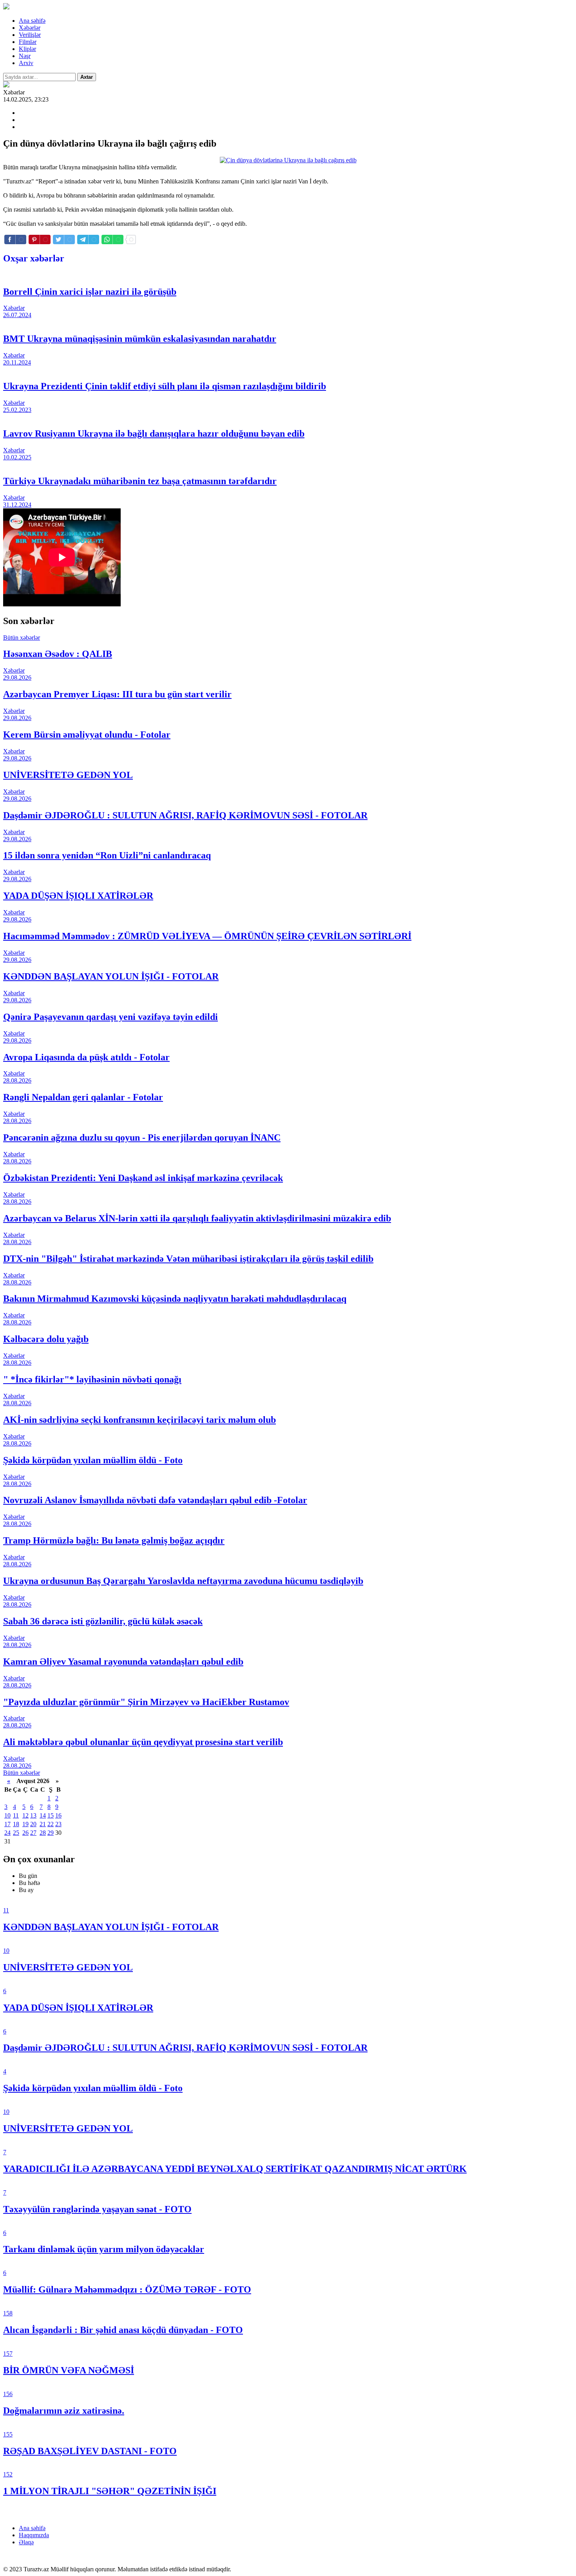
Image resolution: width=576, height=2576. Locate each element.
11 (16, 1815)
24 (7, 1833)
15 (51, 1815)
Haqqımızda (34, 2535)
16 (58, 1815)
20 (33, 1824)
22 (51, 1824)
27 (33, 1833)
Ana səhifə (32, 21)
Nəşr (25, 56)
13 (33, 1815)
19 (25, 1824)
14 (43, 1815)
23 (58, 1824)
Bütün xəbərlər (22, 638)
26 (25, 1833)
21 (43, 1824)
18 (16, 1824)
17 (7, 1824)
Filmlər (28, 42)
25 (16, 1833)
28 (43, 1833)
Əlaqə (26, 2542)
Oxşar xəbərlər (34, 258)
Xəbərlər (30, 28)
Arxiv (26, 63)
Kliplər (27, 49)
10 (7, 1815)
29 (51, 1833)
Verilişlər (30, 35)
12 (25, 1815)
